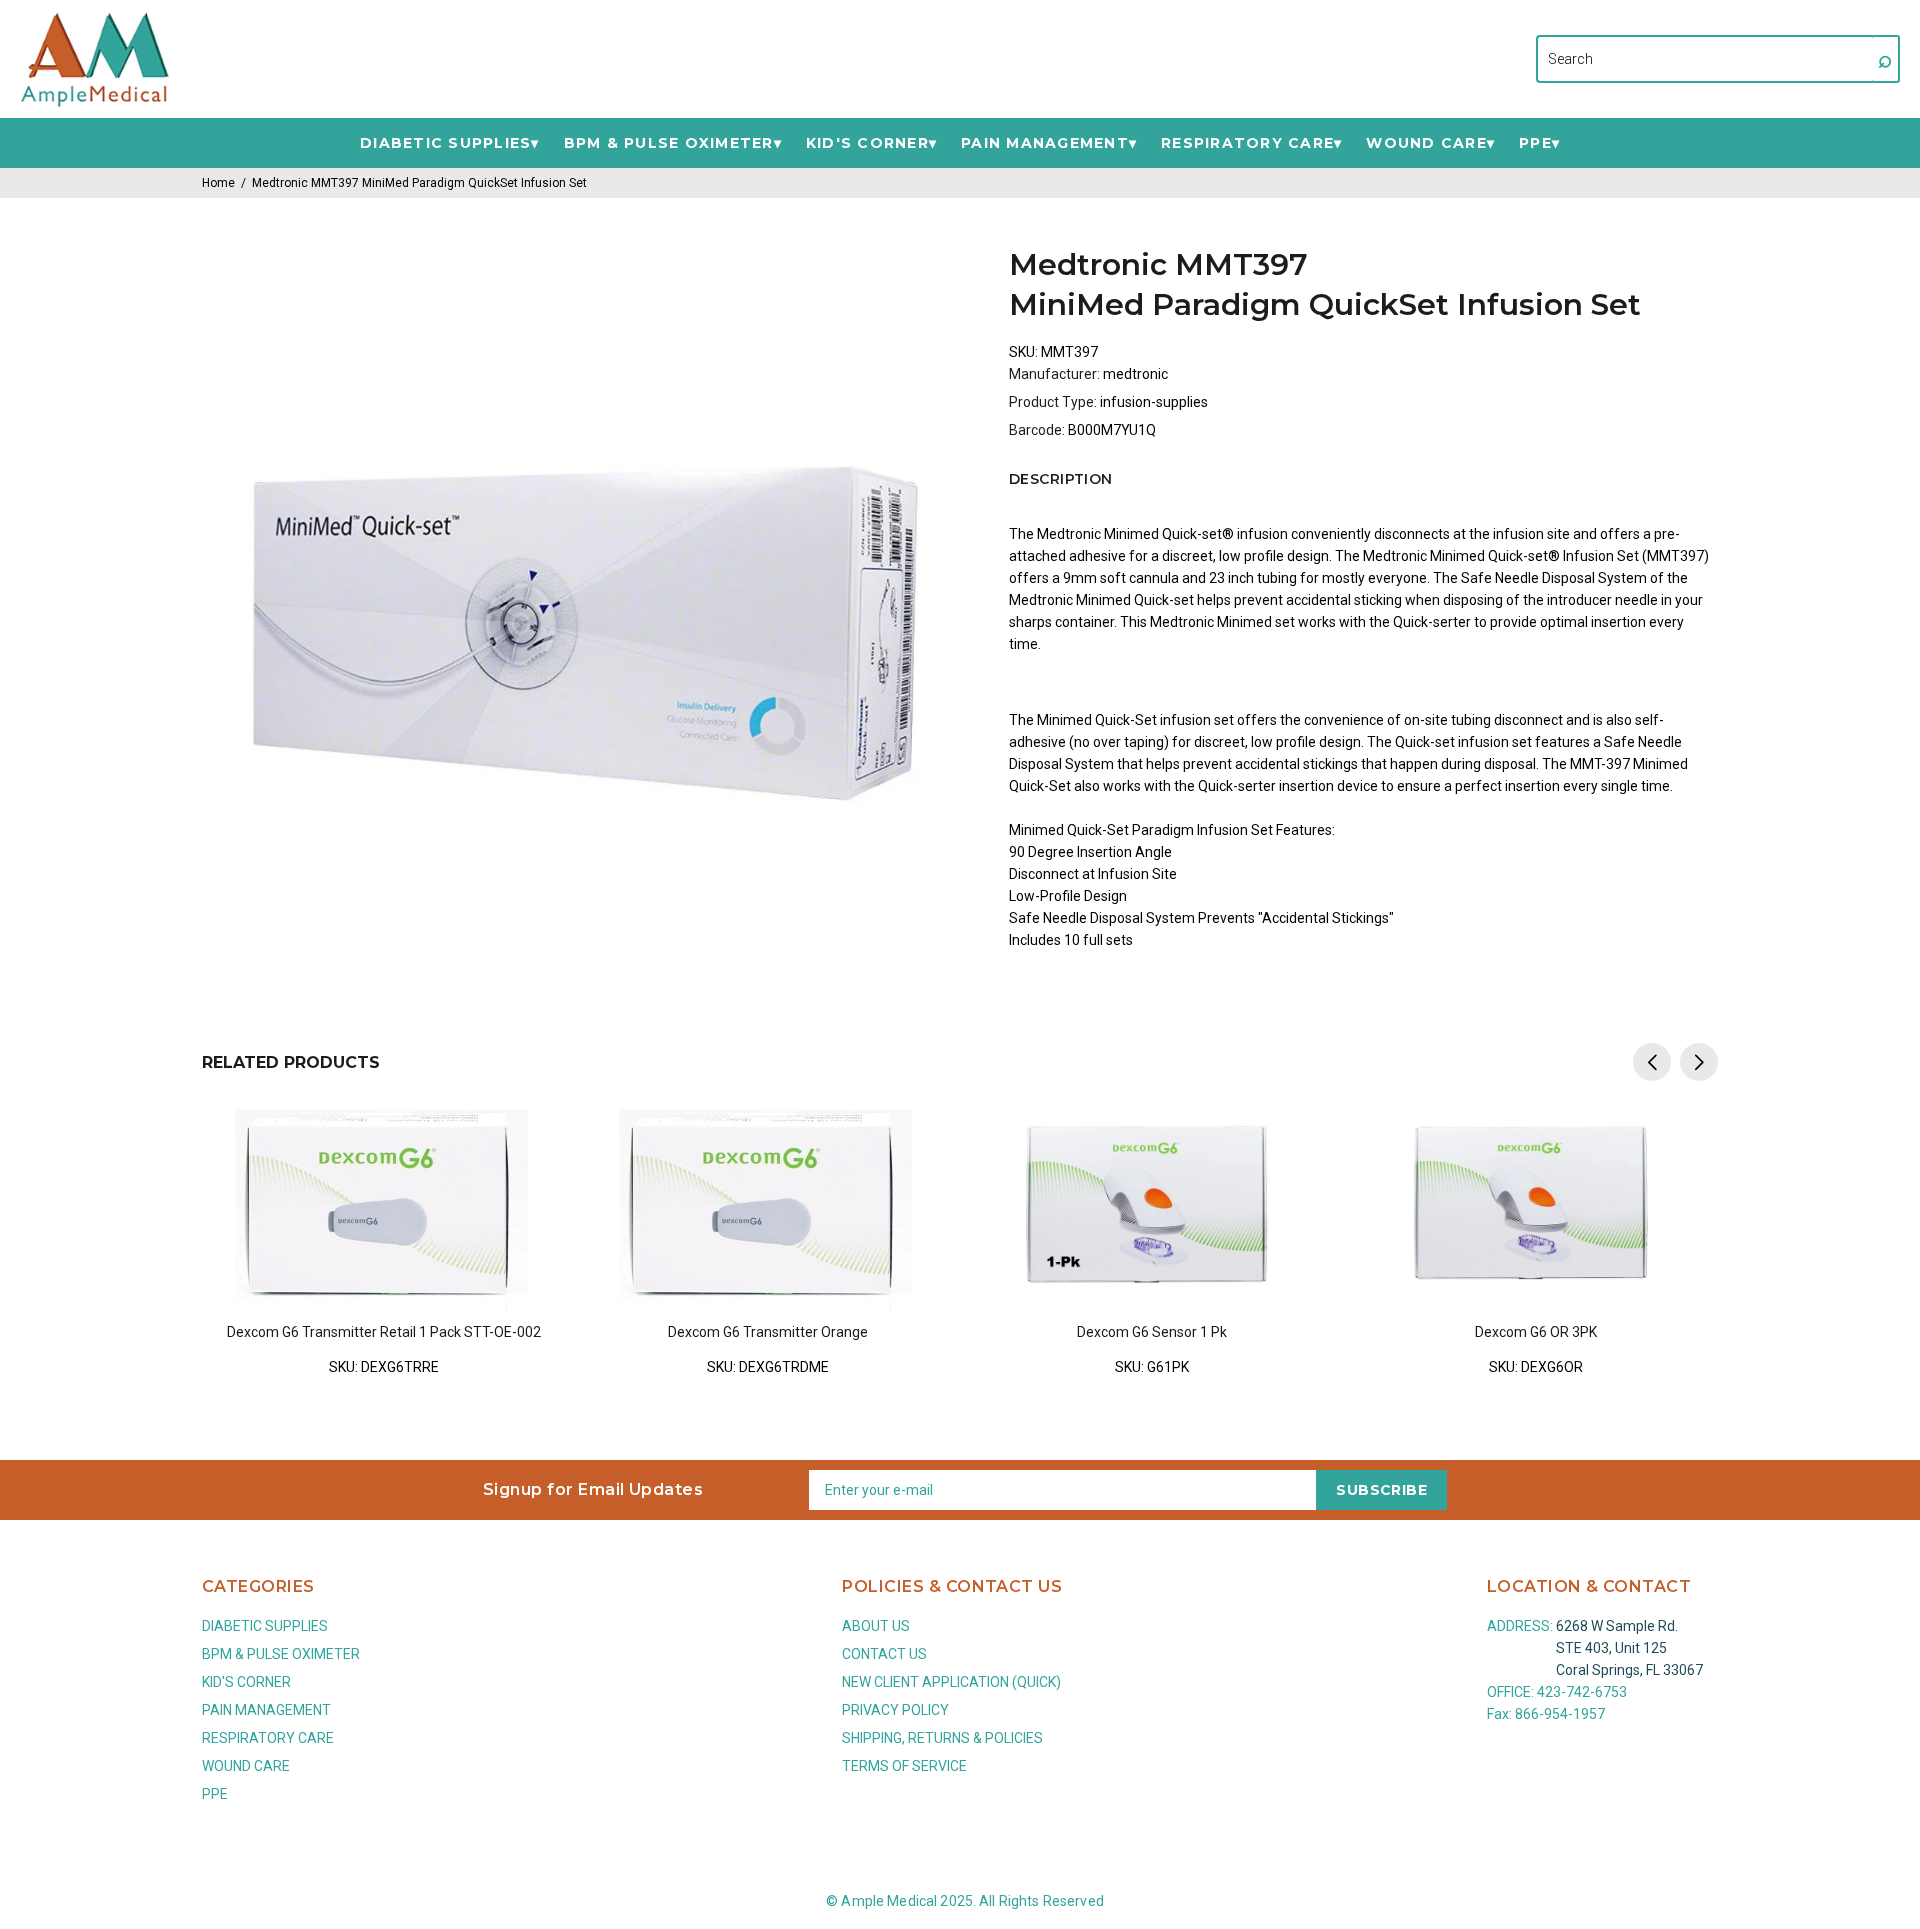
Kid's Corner (867, 144)
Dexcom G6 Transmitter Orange (768, 1332)
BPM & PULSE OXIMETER (669, 144)
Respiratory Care (1247, 144)
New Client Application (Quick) (951, 1682)
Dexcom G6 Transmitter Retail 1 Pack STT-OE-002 (384, 1332)
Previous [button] (1652, 1062)
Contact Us (884, 1654)
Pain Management (1045, 144)
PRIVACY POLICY (895, 1710)
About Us (876, 1626)
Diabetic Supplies (445, 144)
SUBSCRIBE (1381, 1490)
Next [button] (1699, 1062)
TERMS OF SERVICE (904, 1766)
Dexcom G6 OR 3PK (1536, 1332)
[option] (384, 1229)
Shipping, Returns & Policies (942, 1738)
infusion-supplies (1154, 402)
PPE (1535, 144)
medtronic (1135, 374)
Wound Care (1426, 144)
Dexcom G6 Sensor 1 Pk (1152, 1332)
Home (218, 183)
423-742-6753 (1582, 1692)
